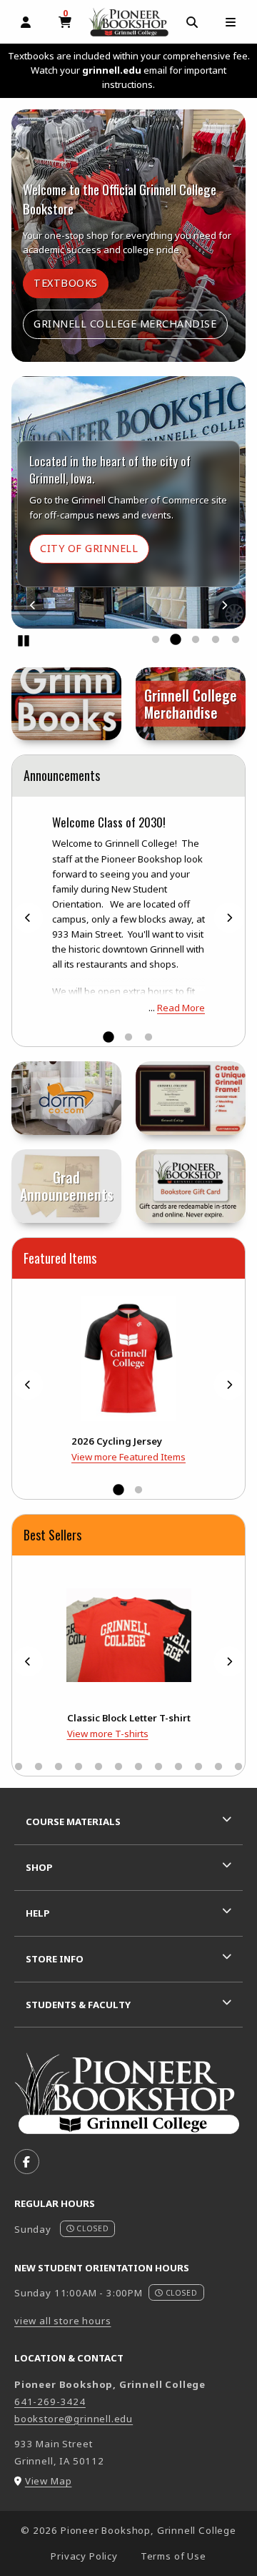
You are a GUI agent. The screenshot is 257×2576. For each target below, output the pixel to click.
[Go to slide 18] (238, 1767)
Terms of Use (173, 2556)
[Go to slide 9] (59, 1767)
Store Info (55, 1959)
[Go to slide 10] (79, 1767)
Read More (181, 1008)
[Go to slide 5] (236, 640)
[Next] (224, 605)
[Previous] (33, 605)
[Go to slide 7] (19, 1767)
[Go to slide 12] (119, 1767)
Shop (39, 1867)
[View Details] (128, 1358)
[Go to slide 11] (99, 1767)
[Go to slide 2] (176, 640)
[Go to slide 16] (198, 1767)
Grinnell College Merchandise (125, 324)
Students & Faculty (78, 2005)
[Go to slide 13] (138, 1767)
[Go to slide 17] (218, 1767)
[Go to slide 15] (178, 1767)
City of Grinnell (94, 548)
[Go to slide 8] (39, 1767)
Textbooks (71, 282)
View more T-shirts (108, 1734)
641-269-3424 (50, 2402)
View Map (49, 2481)
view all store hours (63, 2321)
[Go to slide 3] (196, 640)
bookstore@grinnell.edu (74, 2419)
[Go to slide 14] (158, 1767)
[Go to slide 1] (156, 640)
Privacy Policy (84, 2556)
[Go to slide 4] (216, 640)
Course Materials (73, 1822)
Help (38, 1913)
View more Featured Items (128, 1457)
